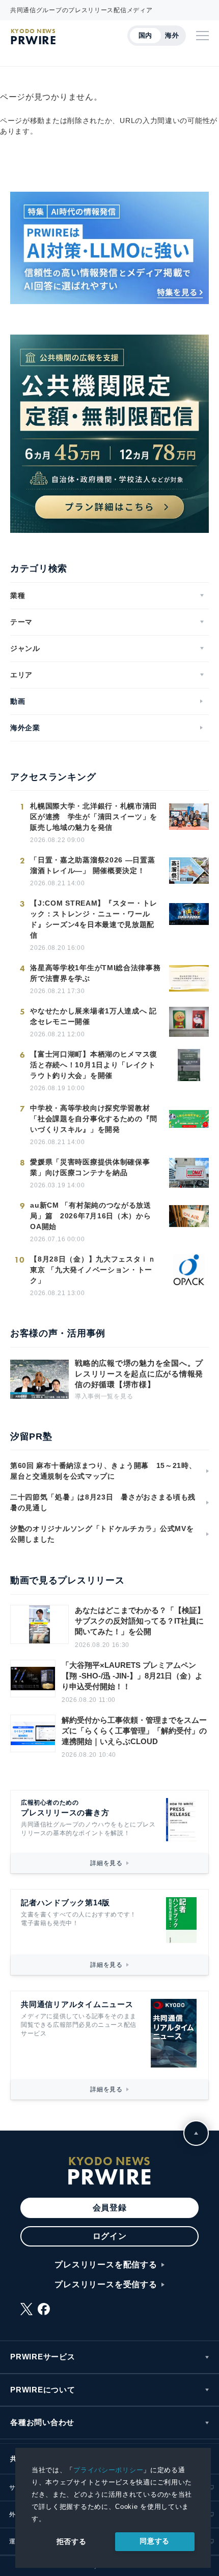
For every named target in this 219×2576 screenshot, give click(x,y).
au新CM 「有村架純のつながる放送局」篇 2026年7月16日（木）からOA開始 (91, 1216)
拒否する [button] (72, 2541)
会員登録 (110, 2208)
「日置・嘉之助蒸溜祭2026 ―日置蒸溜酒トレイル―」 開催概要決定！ (92, 865)
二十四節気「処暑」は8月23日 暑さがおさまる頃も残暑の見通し (103, 1502)
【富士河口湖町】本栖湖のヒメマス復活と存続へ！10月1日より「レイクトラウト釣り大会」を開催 (94, 1065)
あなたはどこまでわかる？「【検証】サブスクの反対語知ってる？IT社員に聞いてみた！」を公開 (140, 1621)
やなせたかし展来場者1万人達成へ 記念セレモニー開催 (93, 1016)
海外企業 (25, 728)
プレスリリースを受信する (106, 2284)
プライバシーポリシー (108, 2470)
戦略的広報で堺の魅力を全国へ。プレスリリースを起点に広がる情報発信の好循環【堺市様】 (139, 1374)
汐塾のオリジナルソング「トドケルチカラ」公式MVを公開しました (102, 1534)
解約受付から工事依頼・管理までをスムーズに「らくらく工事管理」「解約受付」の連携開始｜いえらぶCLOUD (134, 1731)
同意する (155, 2541)
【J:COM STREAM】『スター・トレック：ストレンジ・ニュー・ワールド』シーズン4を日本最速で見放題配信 (94, 919)
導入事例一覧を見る (104, 1396)
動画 (18, 701)
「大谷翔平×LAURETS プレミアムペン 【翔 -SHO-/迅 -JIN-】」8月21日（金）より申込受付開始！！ (132, 1676)
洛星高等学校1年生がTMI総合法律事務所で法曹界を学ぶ (95, 973)
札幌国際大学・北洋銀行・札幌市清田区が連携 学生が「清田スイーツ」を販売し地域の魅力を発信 (94, 817)
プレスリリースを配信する (106, 2265)
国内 (145, 35)
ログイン (110, 2236)
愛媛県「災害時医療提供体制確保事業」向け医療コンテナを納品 (90, 1167)
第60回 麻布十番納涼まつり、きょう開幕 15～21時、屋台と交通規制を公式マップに (103, 1471)
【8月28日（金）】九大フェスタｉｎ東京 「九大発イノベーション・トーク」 (93, 1270)
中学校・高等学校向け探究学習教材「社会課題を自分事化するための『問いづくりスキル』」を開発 (94, 1119)
